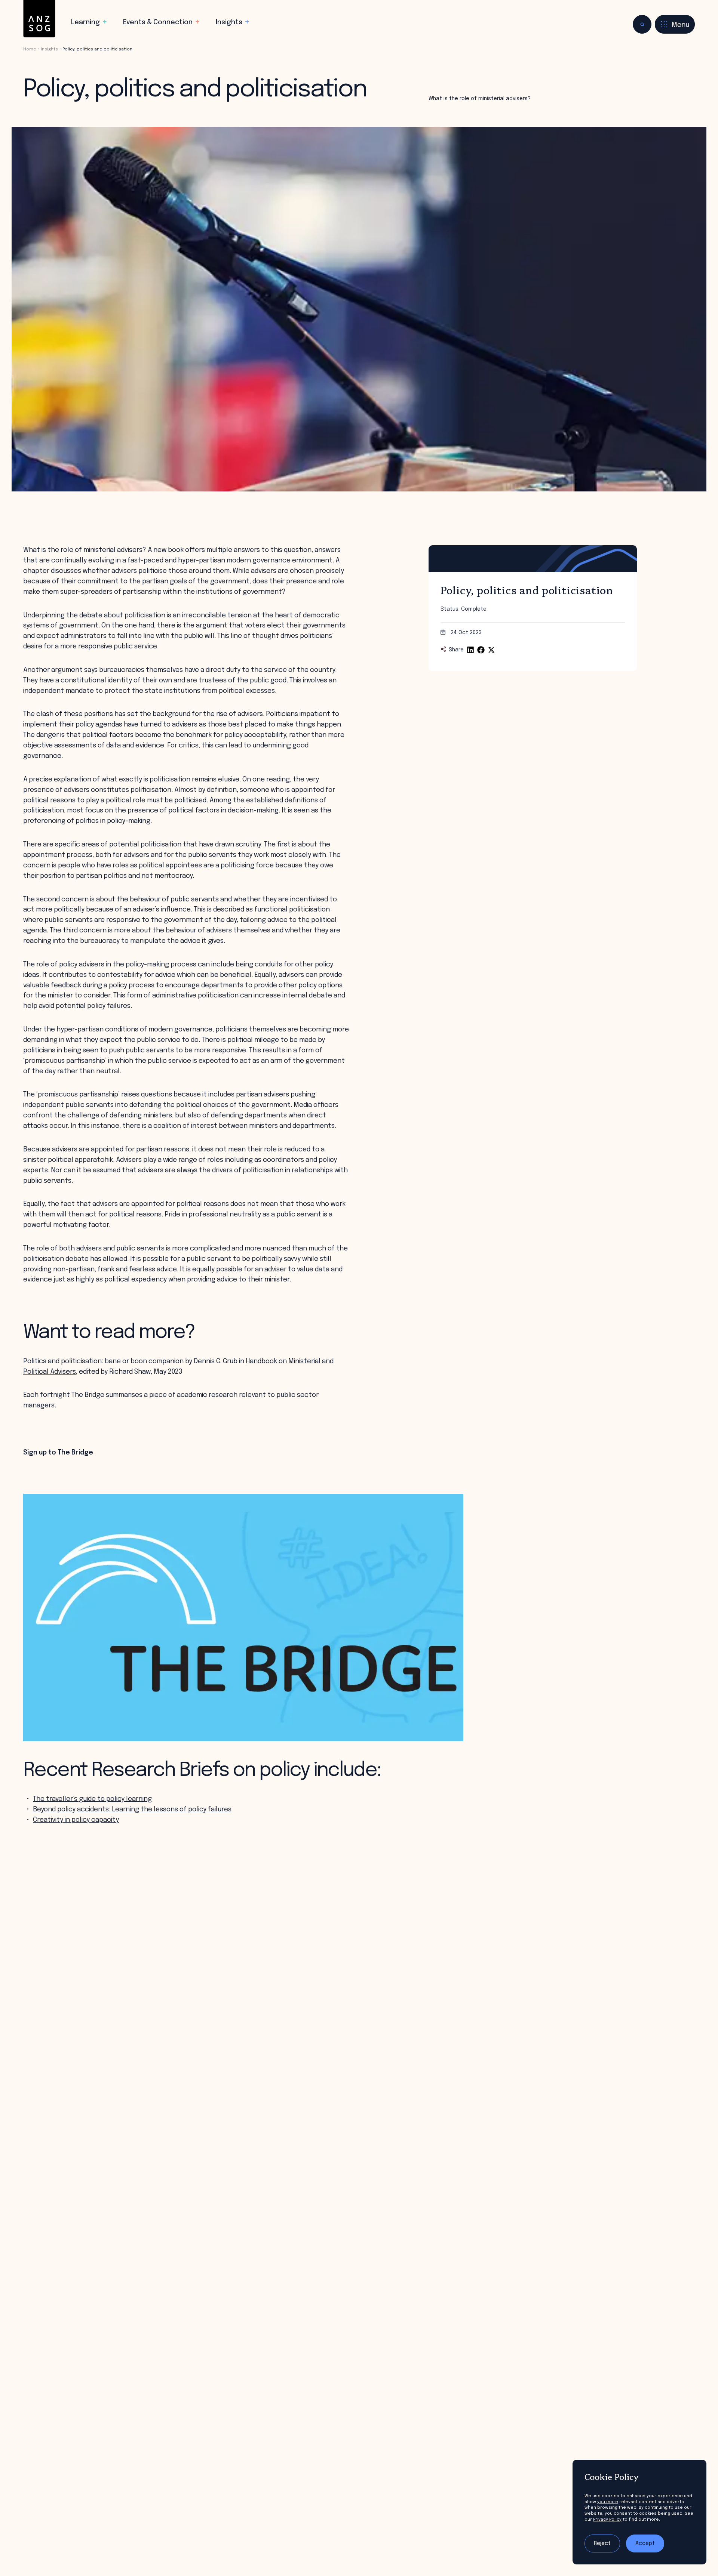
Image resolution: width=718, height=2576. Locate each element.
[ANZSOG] (39, 19)
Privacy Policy (607, 2520)
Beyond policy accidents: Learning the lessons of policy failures (132, 1810)
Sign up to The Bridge (58, 1453)
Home (30, 49)
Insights (49, 49)
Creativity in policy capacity (76, 1820)
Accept (645, 2543)
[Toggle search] (642, 24)
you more (608, 2502)
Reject (602, 2543)
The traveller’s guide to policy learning (92, 1799)
